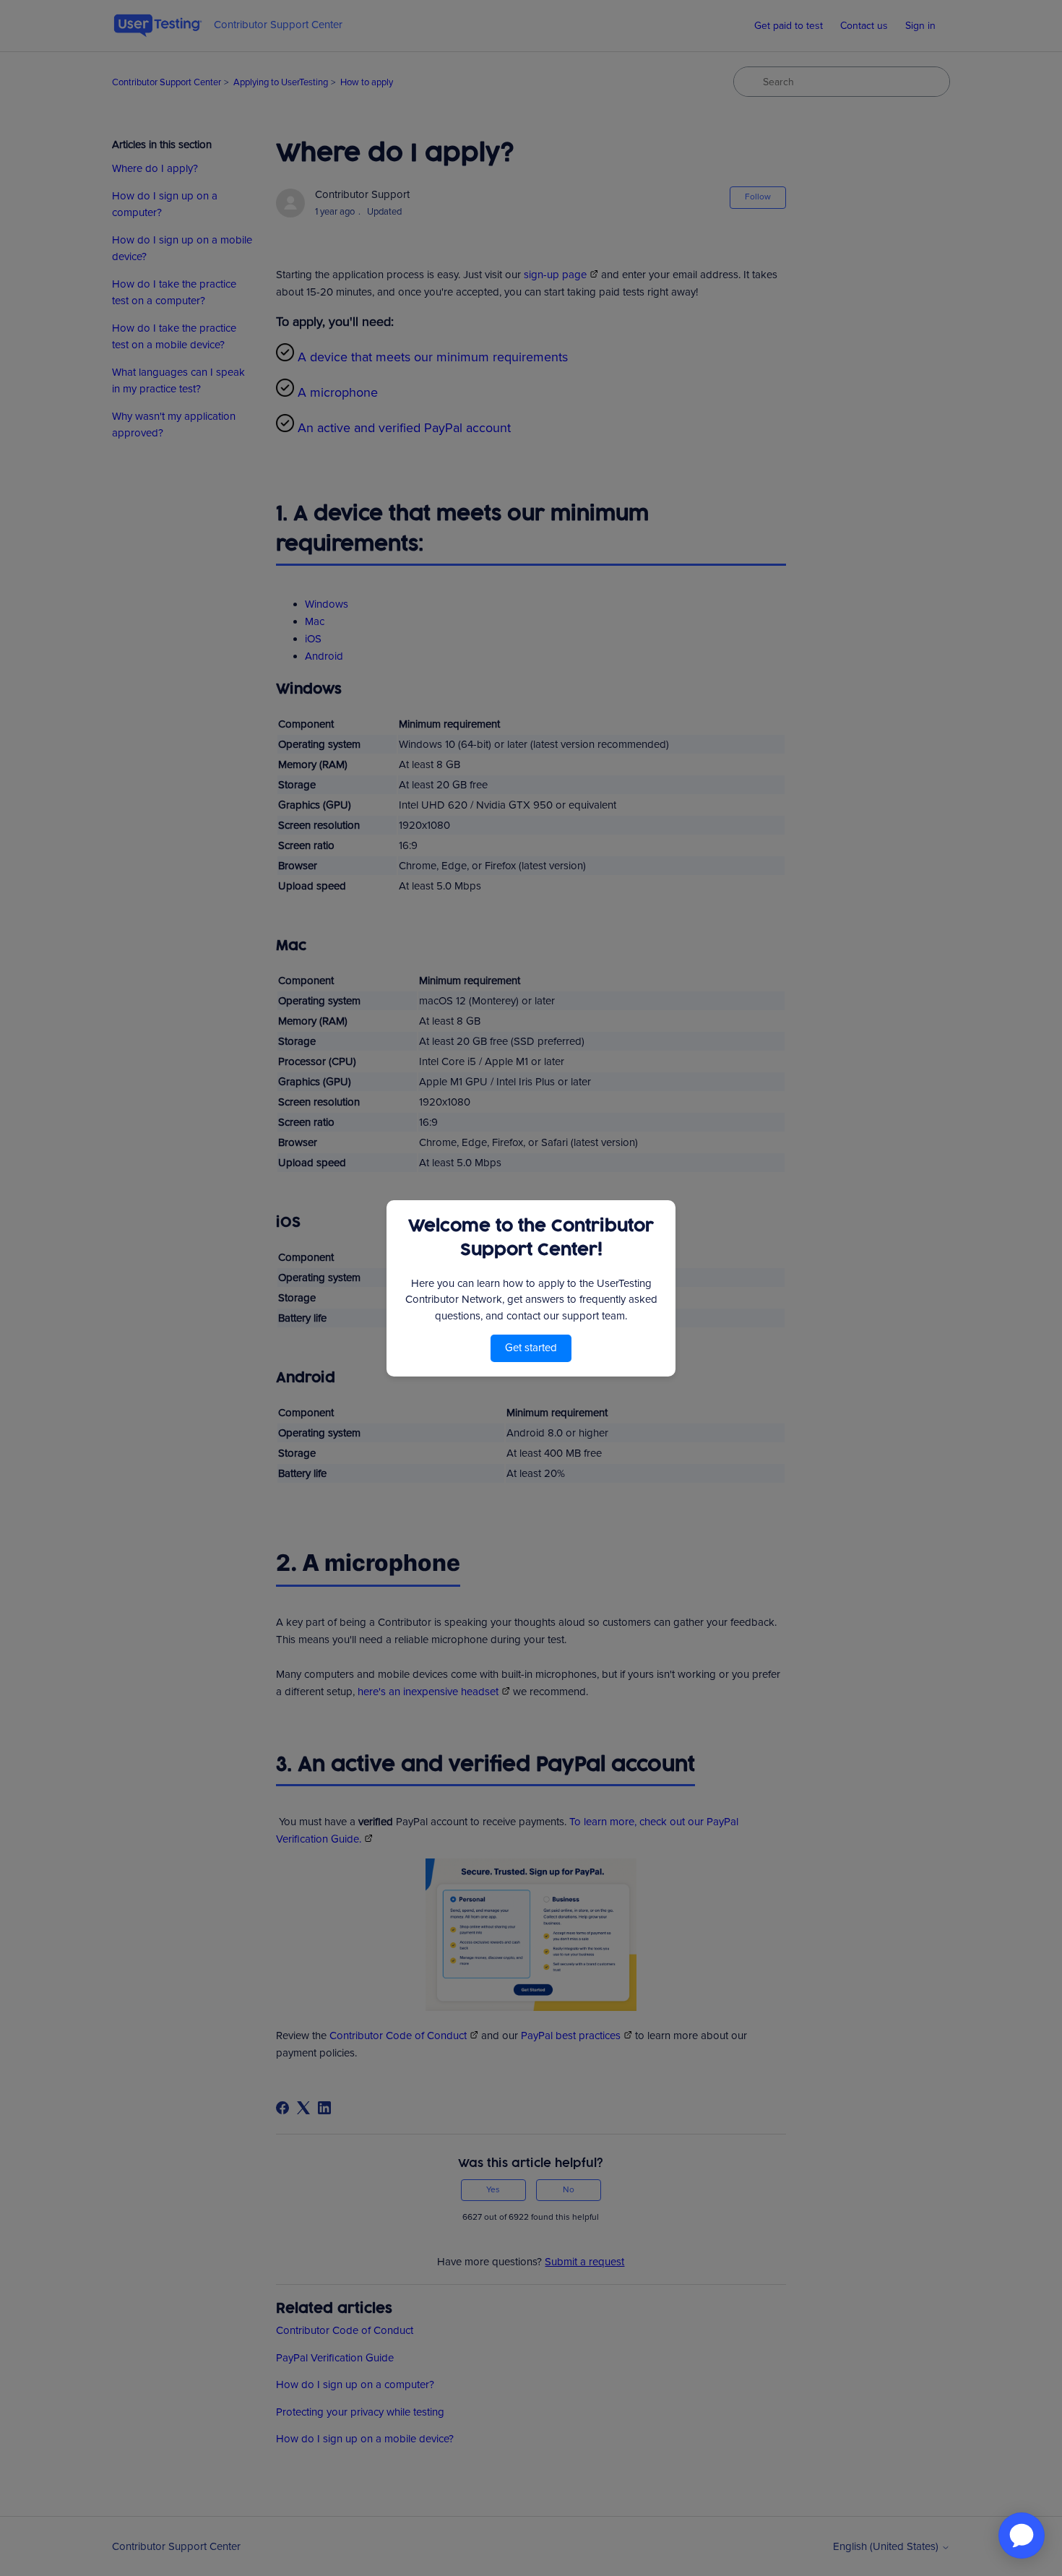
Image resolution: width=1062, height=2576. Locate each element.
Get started (531, 1348)
